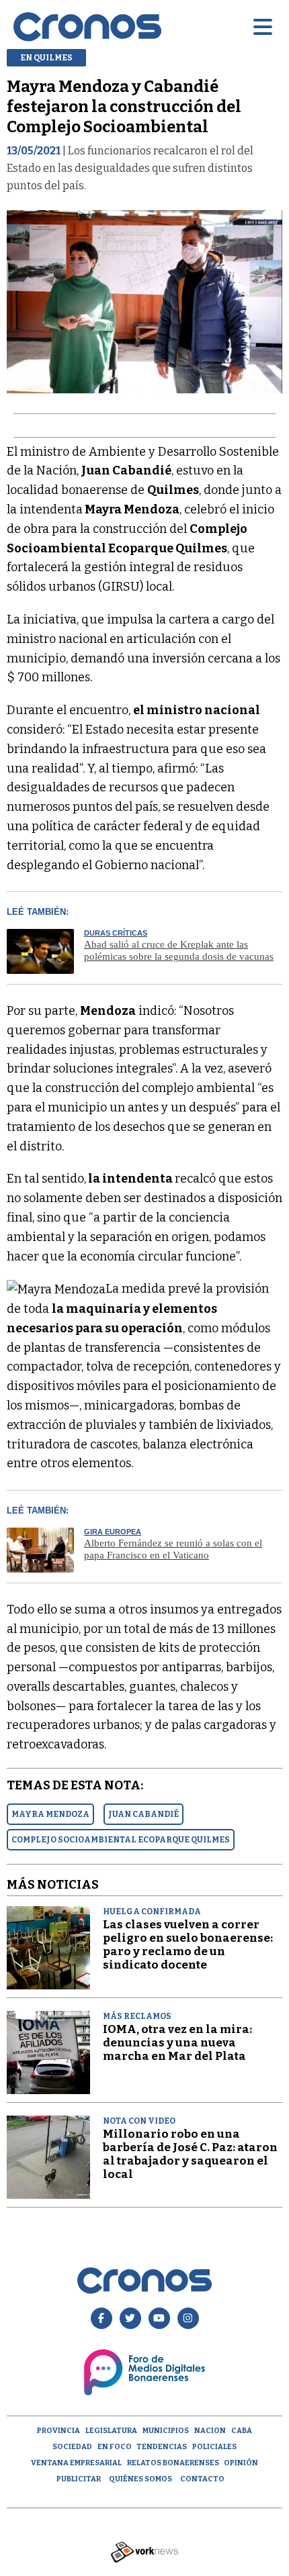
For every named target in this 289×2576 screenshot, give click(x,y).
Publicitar (79, 2479)
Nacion (210, 2431)
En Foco (115, 2447)
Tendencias (162, 2447)
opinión (241, 2463)
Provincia (58, 2431)
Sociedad (72, 2447)
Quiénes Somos (140, 2479)
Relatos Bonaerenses (173, 2463)
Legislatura (111, 2431)
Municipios (166, 2431)
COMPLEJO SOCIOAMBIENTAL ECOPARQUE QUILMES (121, 1840)
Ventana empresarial (76, 2463)
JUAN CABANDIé (143, 1814)
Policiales (214, 2447)
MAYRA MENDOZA (50, 1814)
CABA (242, 2431)
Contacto (202, 2479)
